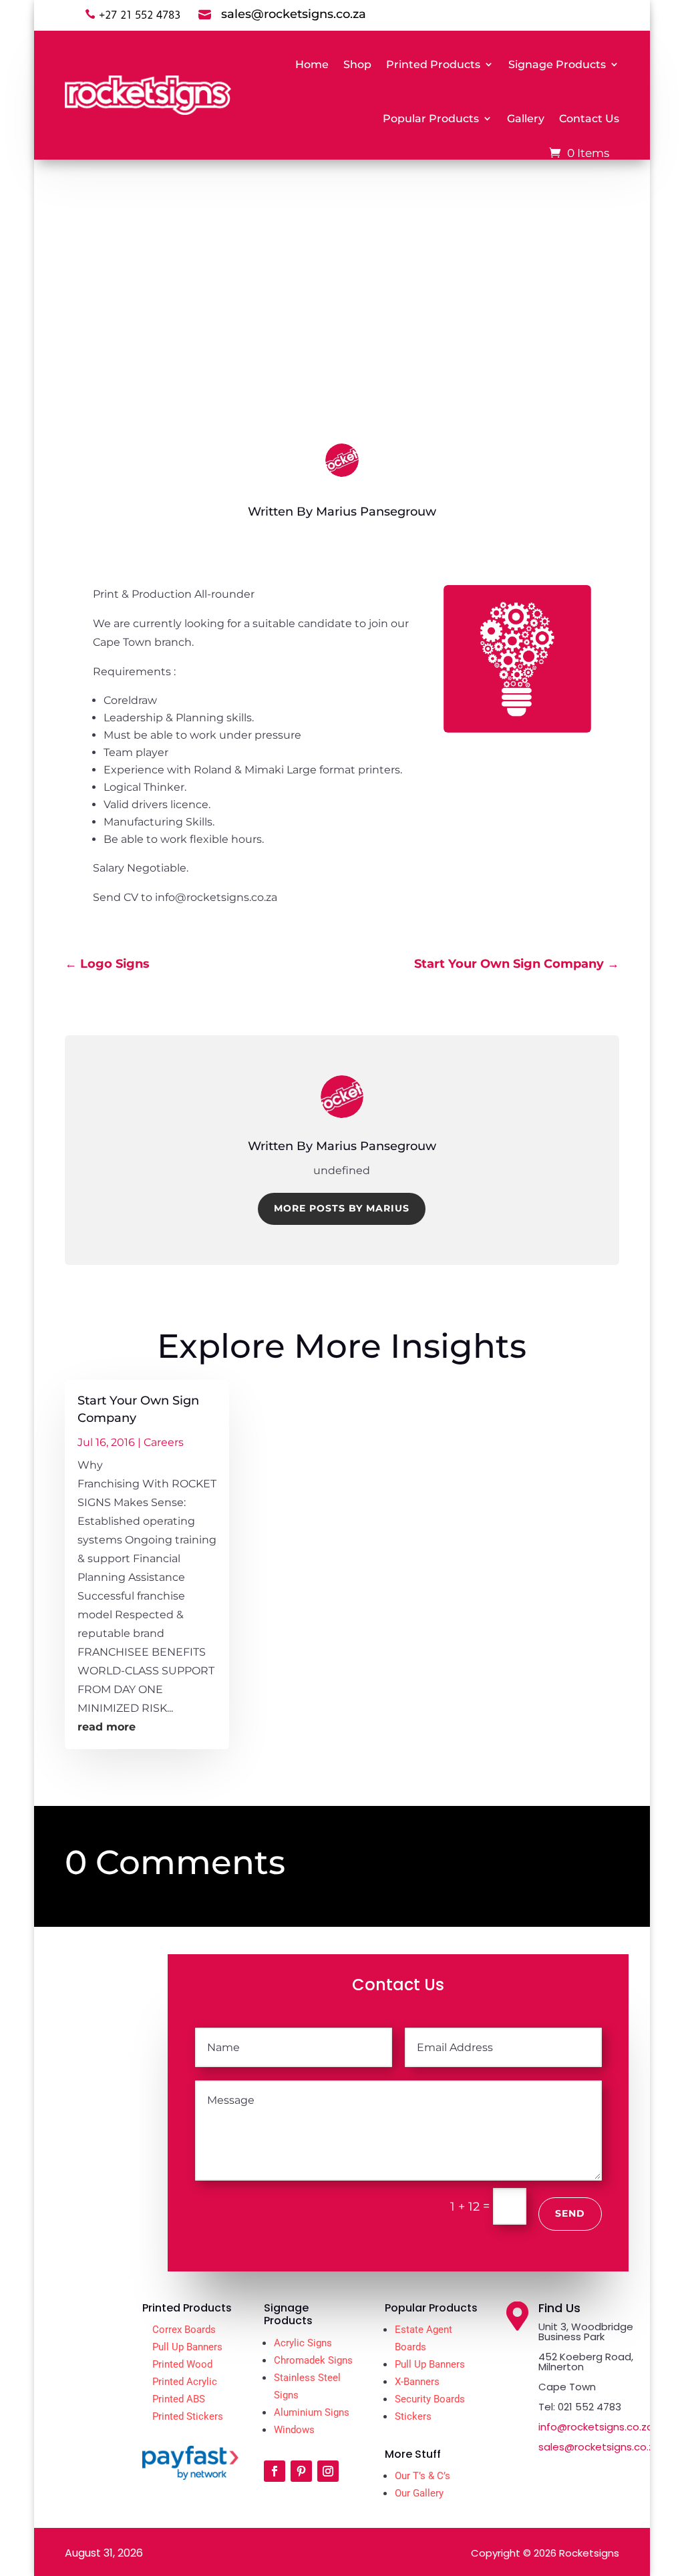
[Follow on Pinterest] (301, 2471)
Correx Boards (184, 2330)
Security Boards (430, 2399)
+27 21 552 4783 (140, 15)
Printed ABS (179, 2399)
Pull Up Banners (187, 2347)
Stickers (413, 2416)
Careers (375, 380)
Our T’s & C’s (422, 2476)
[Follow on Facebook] (275, 2471)
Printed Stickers (188, 2416)
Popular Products (431, 119)
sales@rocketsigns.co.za (600, 2447)
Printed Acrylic (185, 2382)
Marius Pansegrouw (376, 512)
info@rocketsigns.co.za (596, 2427)
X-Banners (417, 2382)
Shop (357, 64)
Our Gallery (419, 2493)
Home (312, 64)
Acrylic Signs (303, 2343)
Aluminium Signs (312, 2412)
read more (107, 1727)
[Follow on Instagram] (328, 2471)
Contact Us (589, 119)
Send (570, 2213)
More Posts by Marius (342, 1208)
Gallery (526, 119)
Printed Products (433, 64)
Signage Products (557, 64)
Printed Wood (182, 2364)
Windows (294, 2430)
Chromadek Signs (313, 2360)
